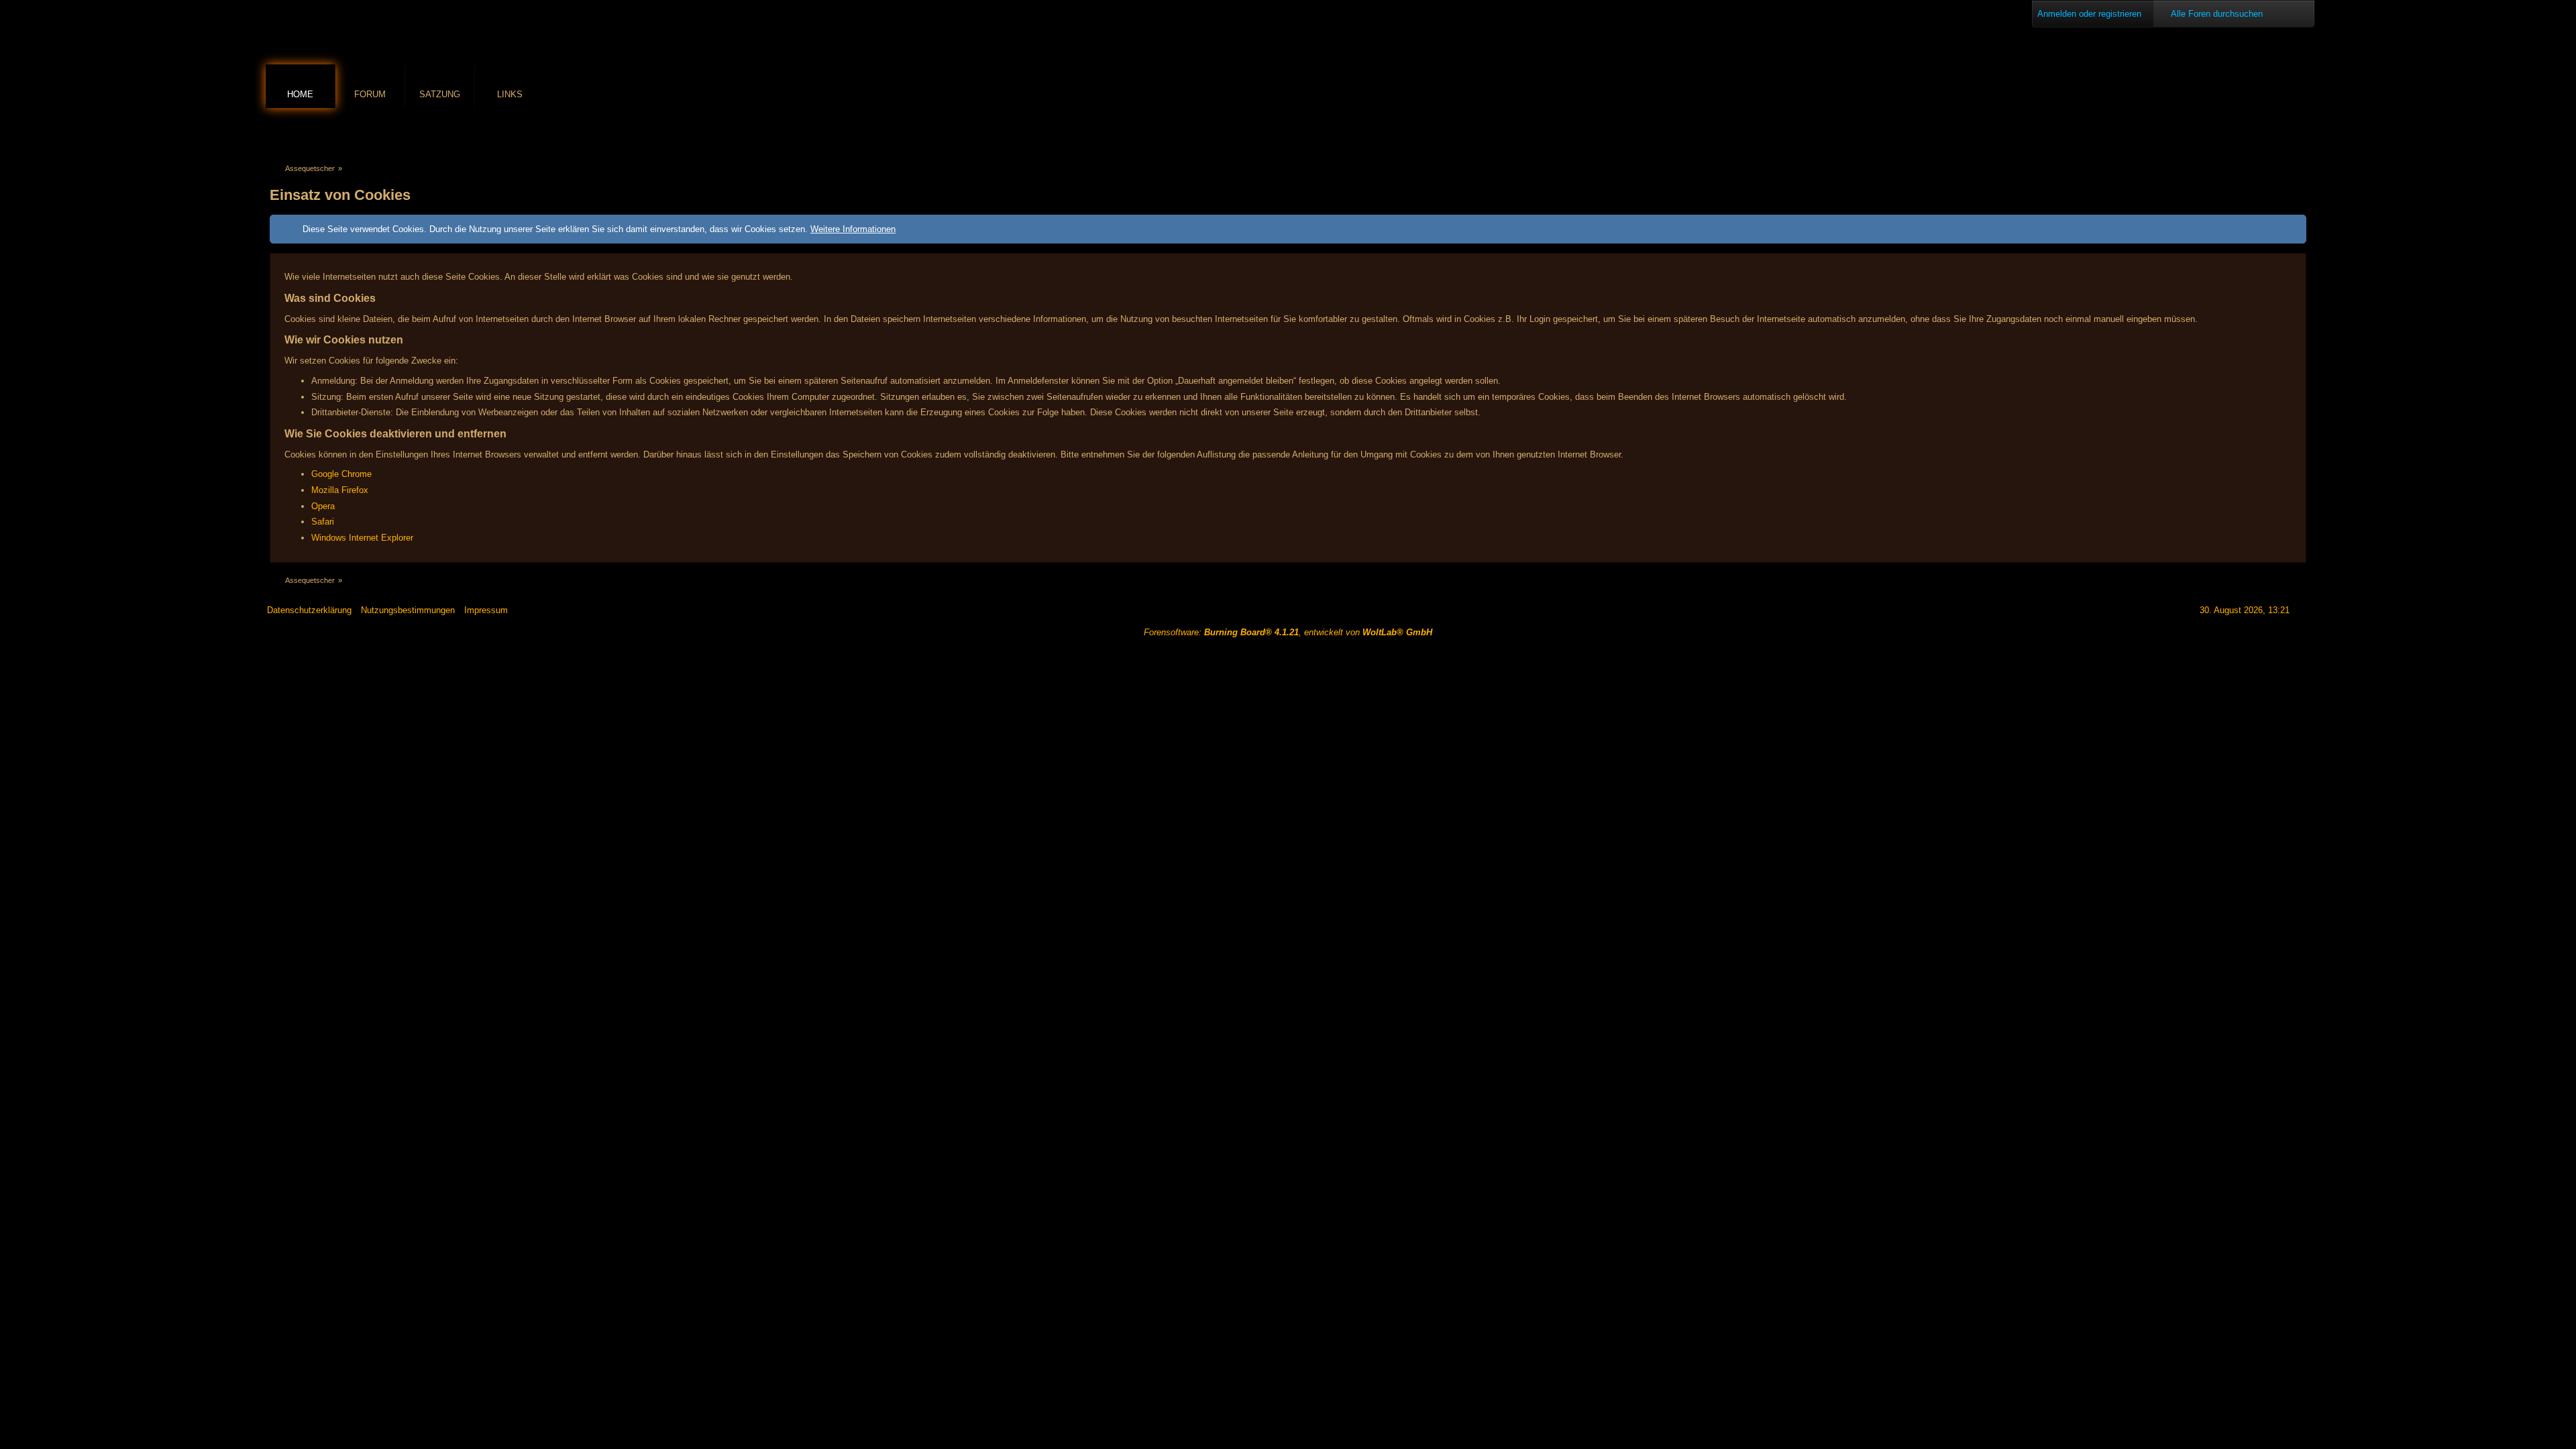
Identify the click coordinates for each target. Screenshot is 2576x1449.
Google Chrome (341, 474)
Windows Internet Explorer (362, 538)
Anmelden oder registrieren (2089, 14)
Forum (370, 94)
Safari (323, 522)
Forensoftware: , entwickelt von (1288, 632)
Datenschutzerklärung (309, 610)
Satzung (440, 94)
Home (300, 94)
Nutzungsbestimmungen (408, 610)
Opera (323, 506)
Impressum (486, 610)
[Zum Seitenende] (2299, 132)
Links (510, 94)
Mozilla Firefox (340, 490)
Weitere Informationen (853, 229)
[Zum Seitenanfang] (2304, 610)
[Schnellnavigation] (2280, 132)
